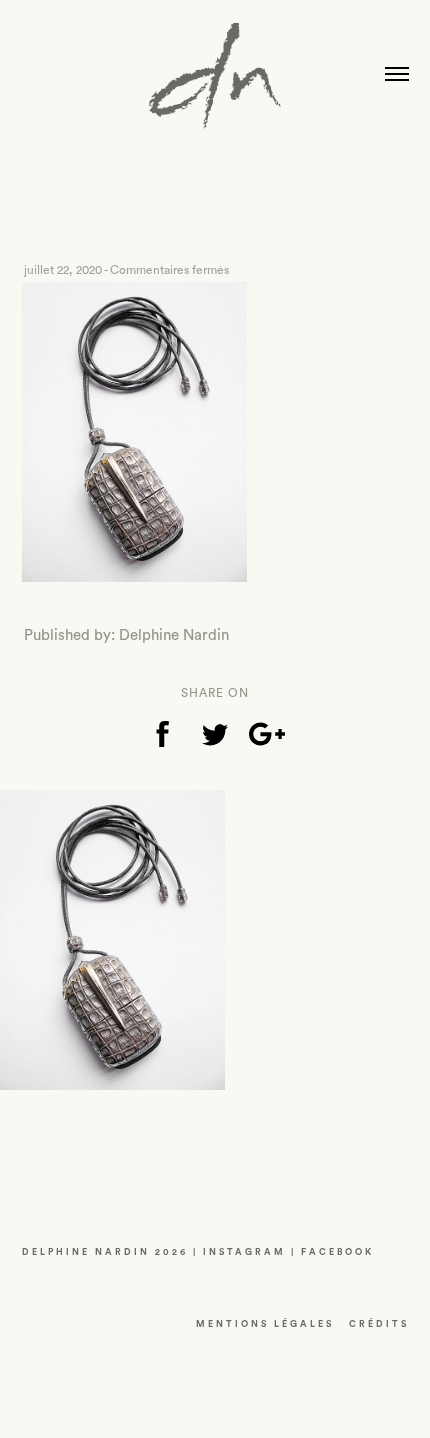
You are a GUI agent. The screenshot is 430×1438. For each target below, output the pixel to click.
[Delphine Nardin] (215, 83)
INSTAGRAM (244, 1252)
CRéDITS (379, 1324)
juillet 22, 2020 (63, 270)
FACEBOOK (337, 1252)
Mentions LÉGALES (265, 1324)
